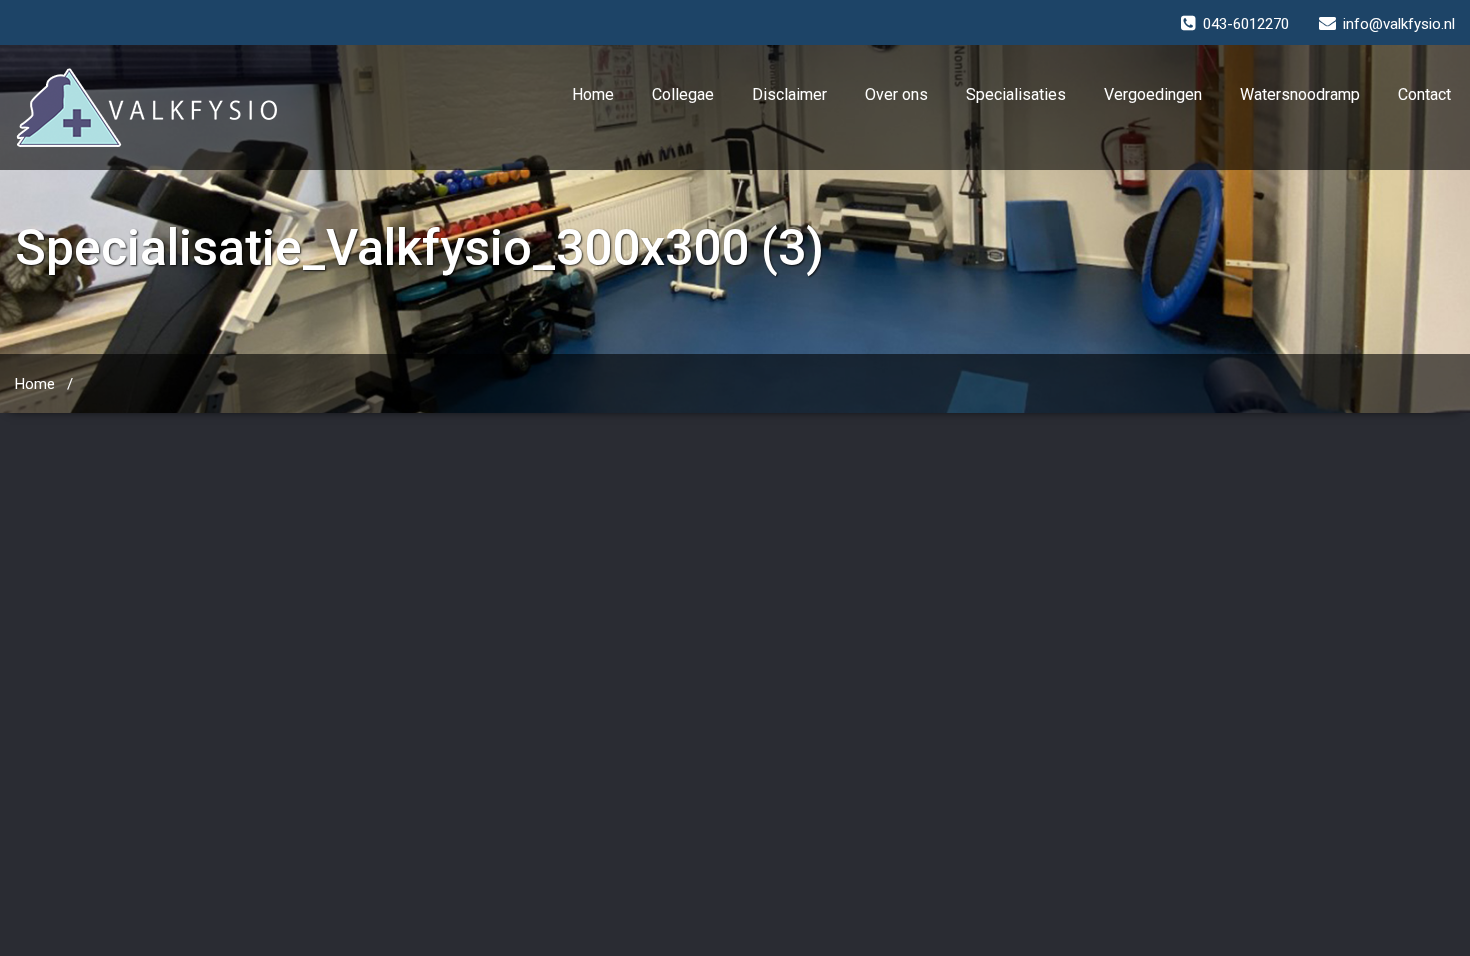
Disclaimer (789, 94)
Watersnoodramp (1300, 94)
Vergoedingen (1153, 94)
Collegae (683, 94)
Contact (1424, 94)
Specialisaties (1016, 94)
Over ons (896, 94)
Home (593, 94)
